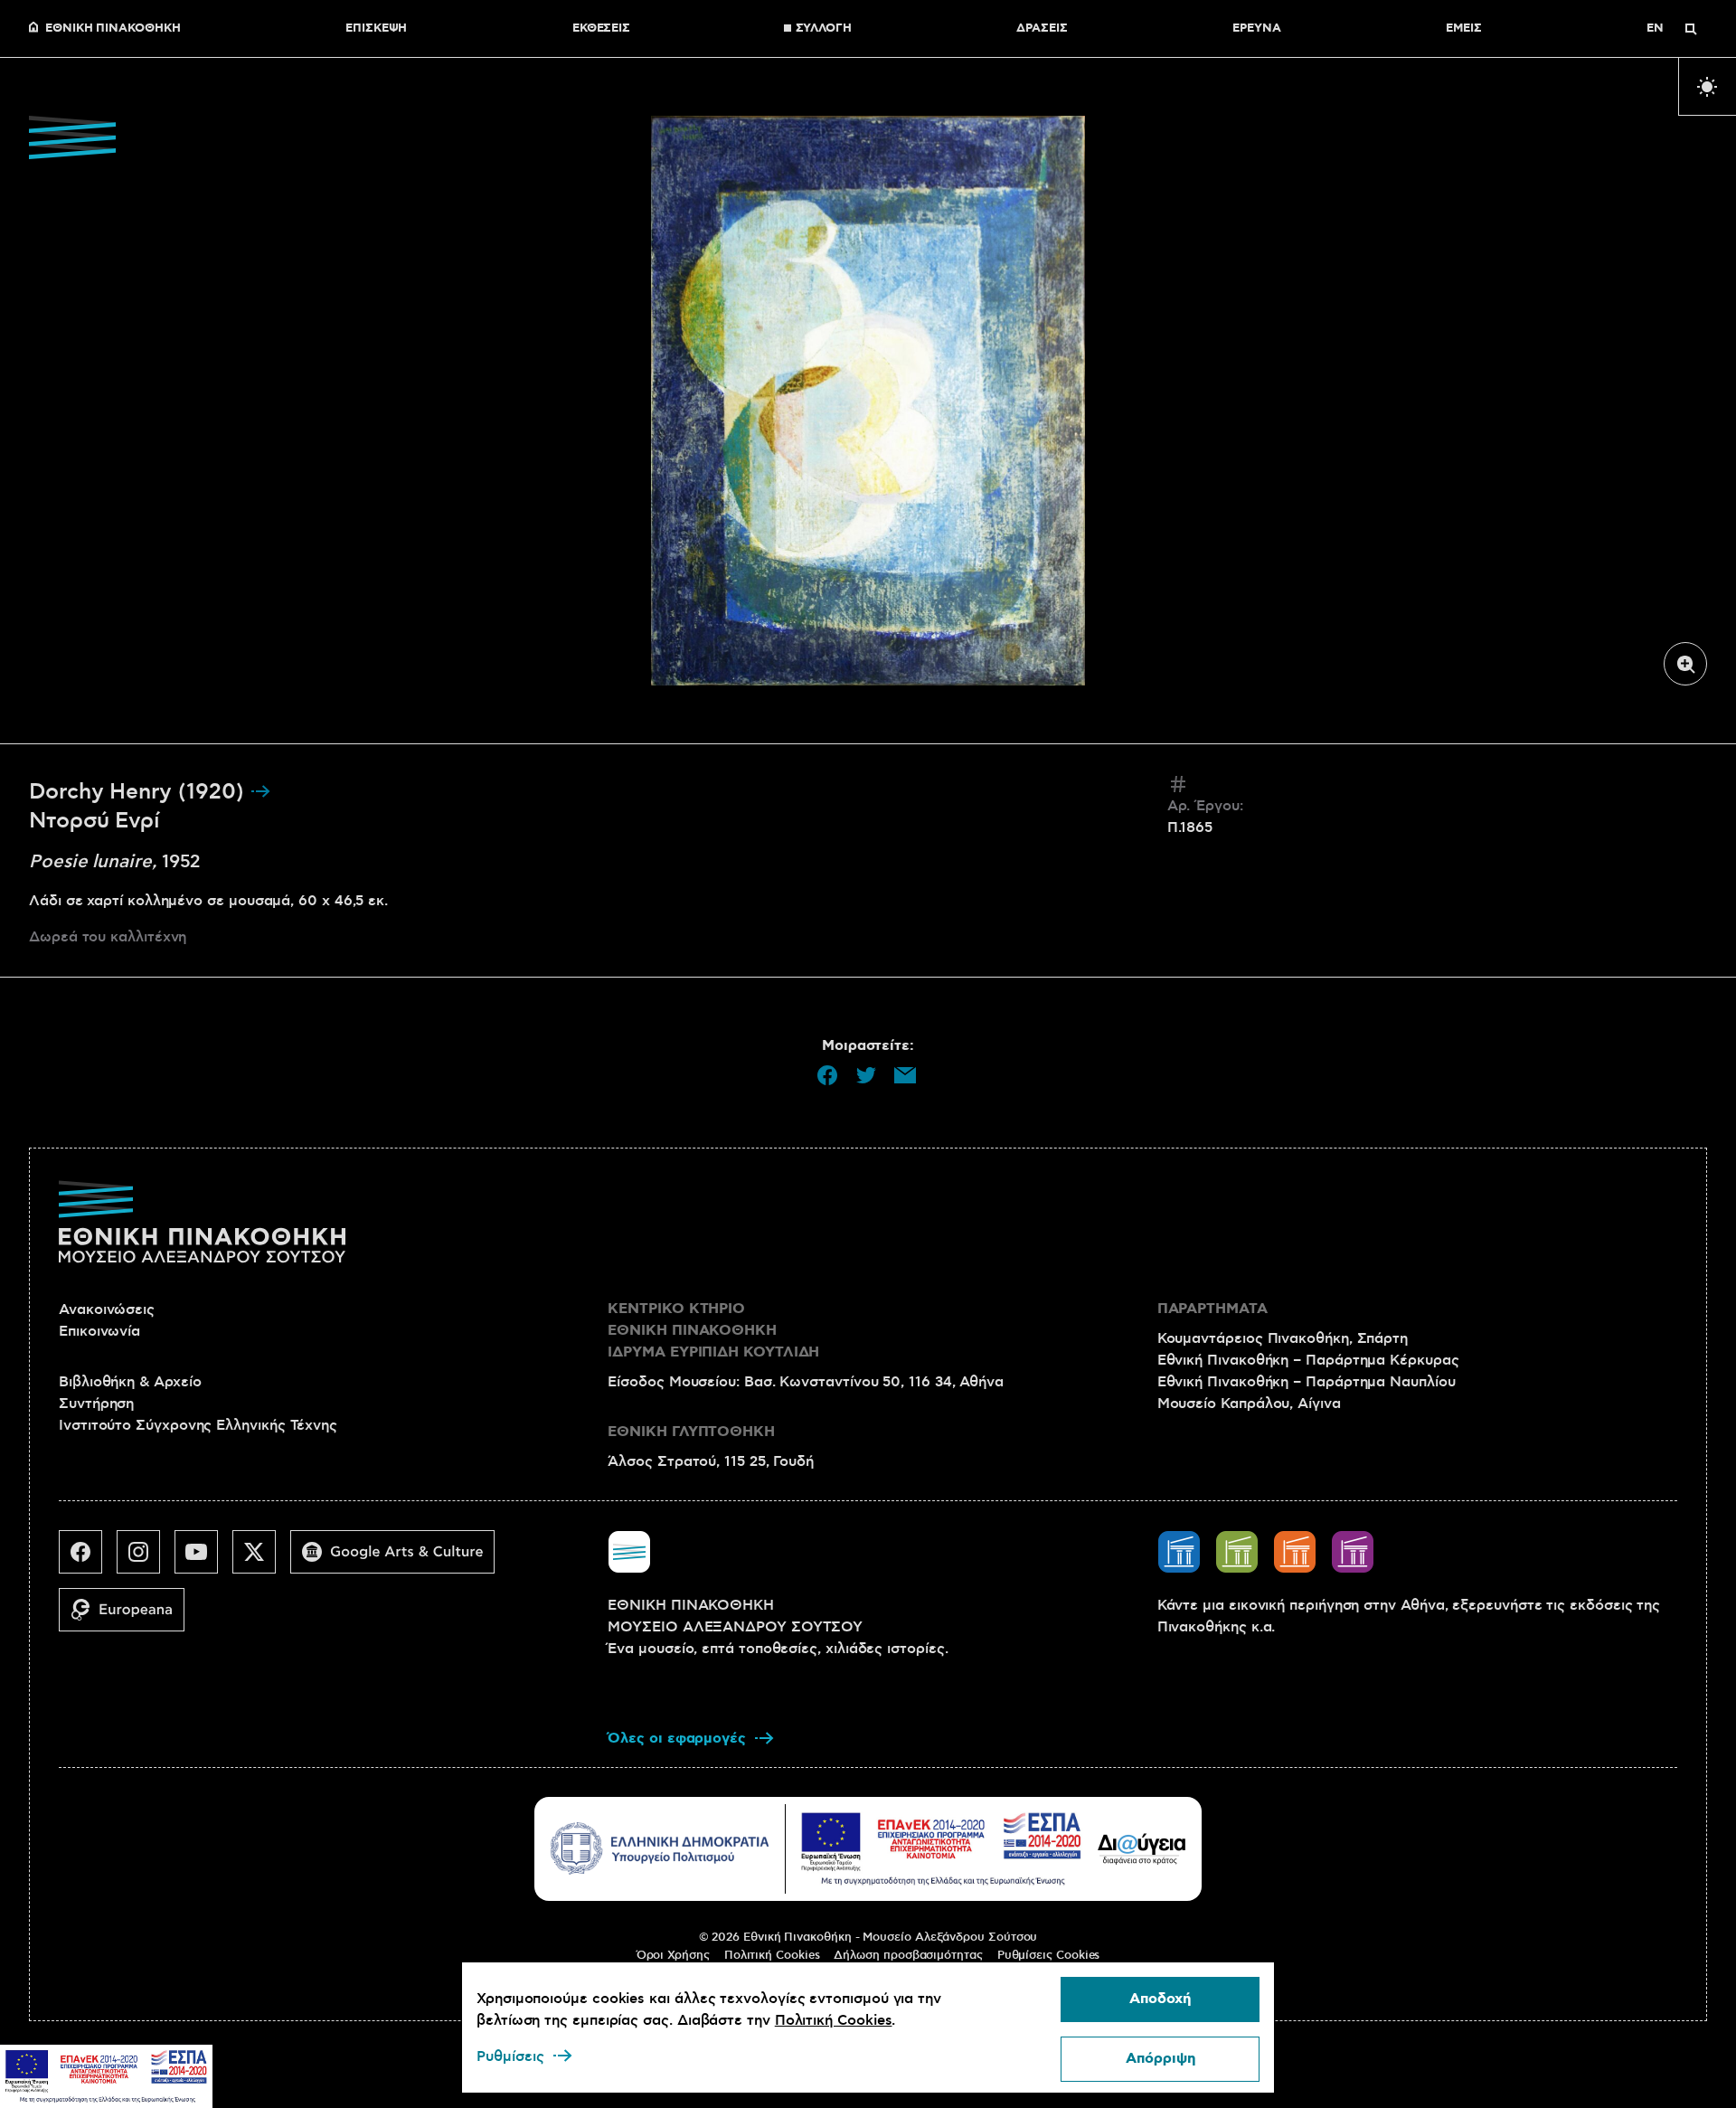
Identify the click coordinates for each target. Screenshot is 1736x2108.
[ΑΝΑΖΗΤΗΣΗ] (1691, 29)
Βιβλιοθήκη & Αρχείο (130, 1382)
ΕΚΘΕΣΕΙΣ (601, 29)
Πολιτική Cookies (772, 1955)
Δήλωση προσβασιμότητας (908, 1955)
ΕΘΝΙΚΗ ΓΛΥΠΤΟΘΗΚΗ (691, 1432)
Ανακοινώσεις (107, 1309)
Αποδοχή (1160, 1999)
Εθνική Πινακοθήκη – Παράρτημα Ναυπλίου (1307, 1382)
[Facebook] (88, 1559)
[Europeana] (129, 1617)
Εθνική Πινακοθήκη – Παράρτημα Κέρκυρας (1308, 1360)
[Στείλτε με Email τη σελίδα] (905, 1075)
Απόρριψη (1160, 2059)
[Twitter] (261, 1559)
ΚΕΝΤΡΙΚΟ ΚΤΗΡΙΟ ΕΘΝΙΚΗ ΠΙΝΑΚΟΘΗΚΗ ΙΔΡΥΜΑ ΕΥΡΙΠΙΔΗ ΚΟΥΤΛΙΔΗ (713, 1331)
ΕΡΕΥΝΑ (1257, 29)
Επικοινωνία (99, 1331)
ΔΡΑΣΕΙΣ (1042, 29)
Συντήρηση (96, 1404)
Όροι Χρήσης (673, 1955)
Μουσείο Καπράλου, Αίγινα (1249, 1404)
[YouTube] (203, 1559)
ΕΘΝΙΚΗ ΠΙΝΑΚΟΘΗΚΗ (113, 29)
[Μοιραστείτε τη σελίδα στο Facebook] (827, 1075)
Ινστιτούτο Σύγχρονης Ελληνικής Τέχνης (198, 1425)
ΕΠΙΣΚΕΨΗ (376, 29)
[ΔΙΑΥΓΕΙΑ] (1142, 1848)
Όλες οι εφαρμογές (677, 1739)
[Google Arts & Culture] (400, 1559)
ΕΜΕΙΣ (1464, 29)
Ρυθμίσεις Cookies (1049, 1955)
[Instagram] (146, 1559)
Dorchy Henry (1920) (139, 792)
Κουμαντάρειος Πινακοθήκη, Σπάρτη (1283, 1338)
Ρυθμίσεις (510, 2056)
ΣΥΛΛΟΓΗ (824, 29)
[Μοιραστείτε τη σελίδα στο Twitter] (866, 1075)
